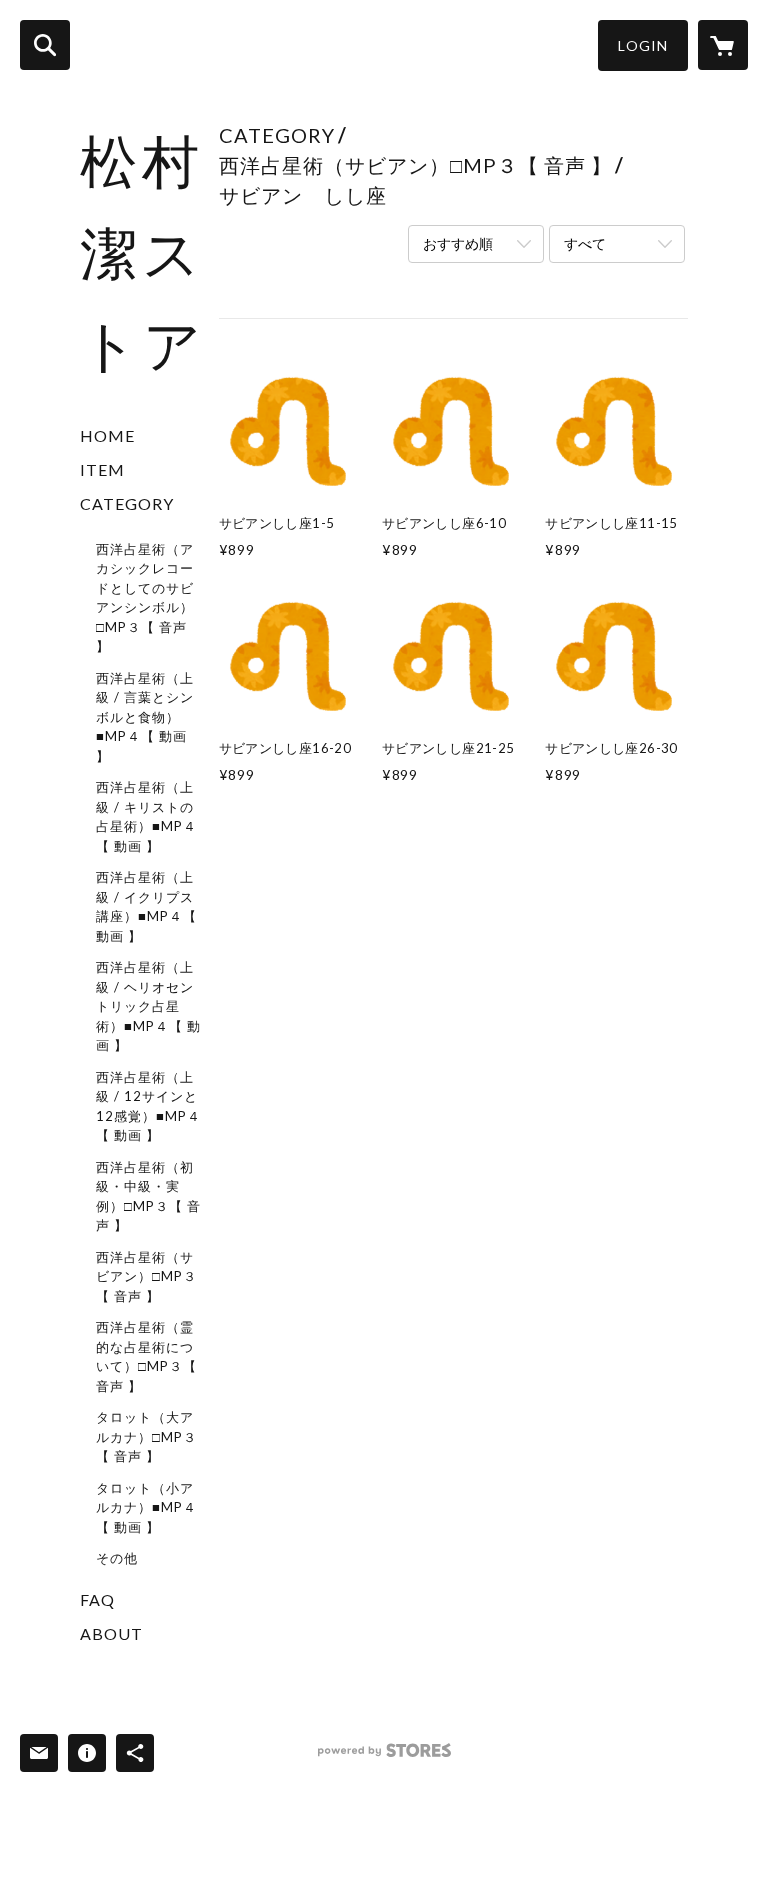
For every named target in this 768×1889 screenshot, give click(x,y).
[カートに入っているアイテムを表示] (723, 45)
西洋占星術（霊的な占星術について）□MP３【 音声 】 (146, 1356)
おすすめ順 (458, 243)
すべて (585, 243)
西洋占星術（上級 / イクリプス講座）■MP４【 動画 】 (146, 906)
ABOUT (111, 1633)
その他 (117, 1558)
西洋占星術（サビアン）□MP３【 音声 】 (146, 1276)
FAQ (97, 1599)
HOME (107, 435)
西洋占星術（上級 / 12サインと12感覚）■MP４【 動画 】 (148, 1106)
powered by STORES (384, 1757)
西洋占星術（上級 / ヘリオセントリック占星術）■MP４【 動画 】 (148, 1006)
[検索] (45, 45)
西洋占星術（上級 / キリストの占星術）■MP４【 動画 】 (146, 816)
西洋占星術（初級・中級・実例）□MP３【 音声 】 (148, 1196)
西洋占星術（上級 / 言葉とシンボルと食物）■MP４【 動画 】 (145, 717)
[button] (643, 45)
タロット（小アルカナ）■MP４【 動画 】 (146, 1507)
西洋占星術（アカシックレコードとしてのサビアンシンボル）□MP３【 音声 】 (145, 598)
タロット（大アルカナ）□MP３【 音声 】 (146, 1436)
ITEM (102, 469)
